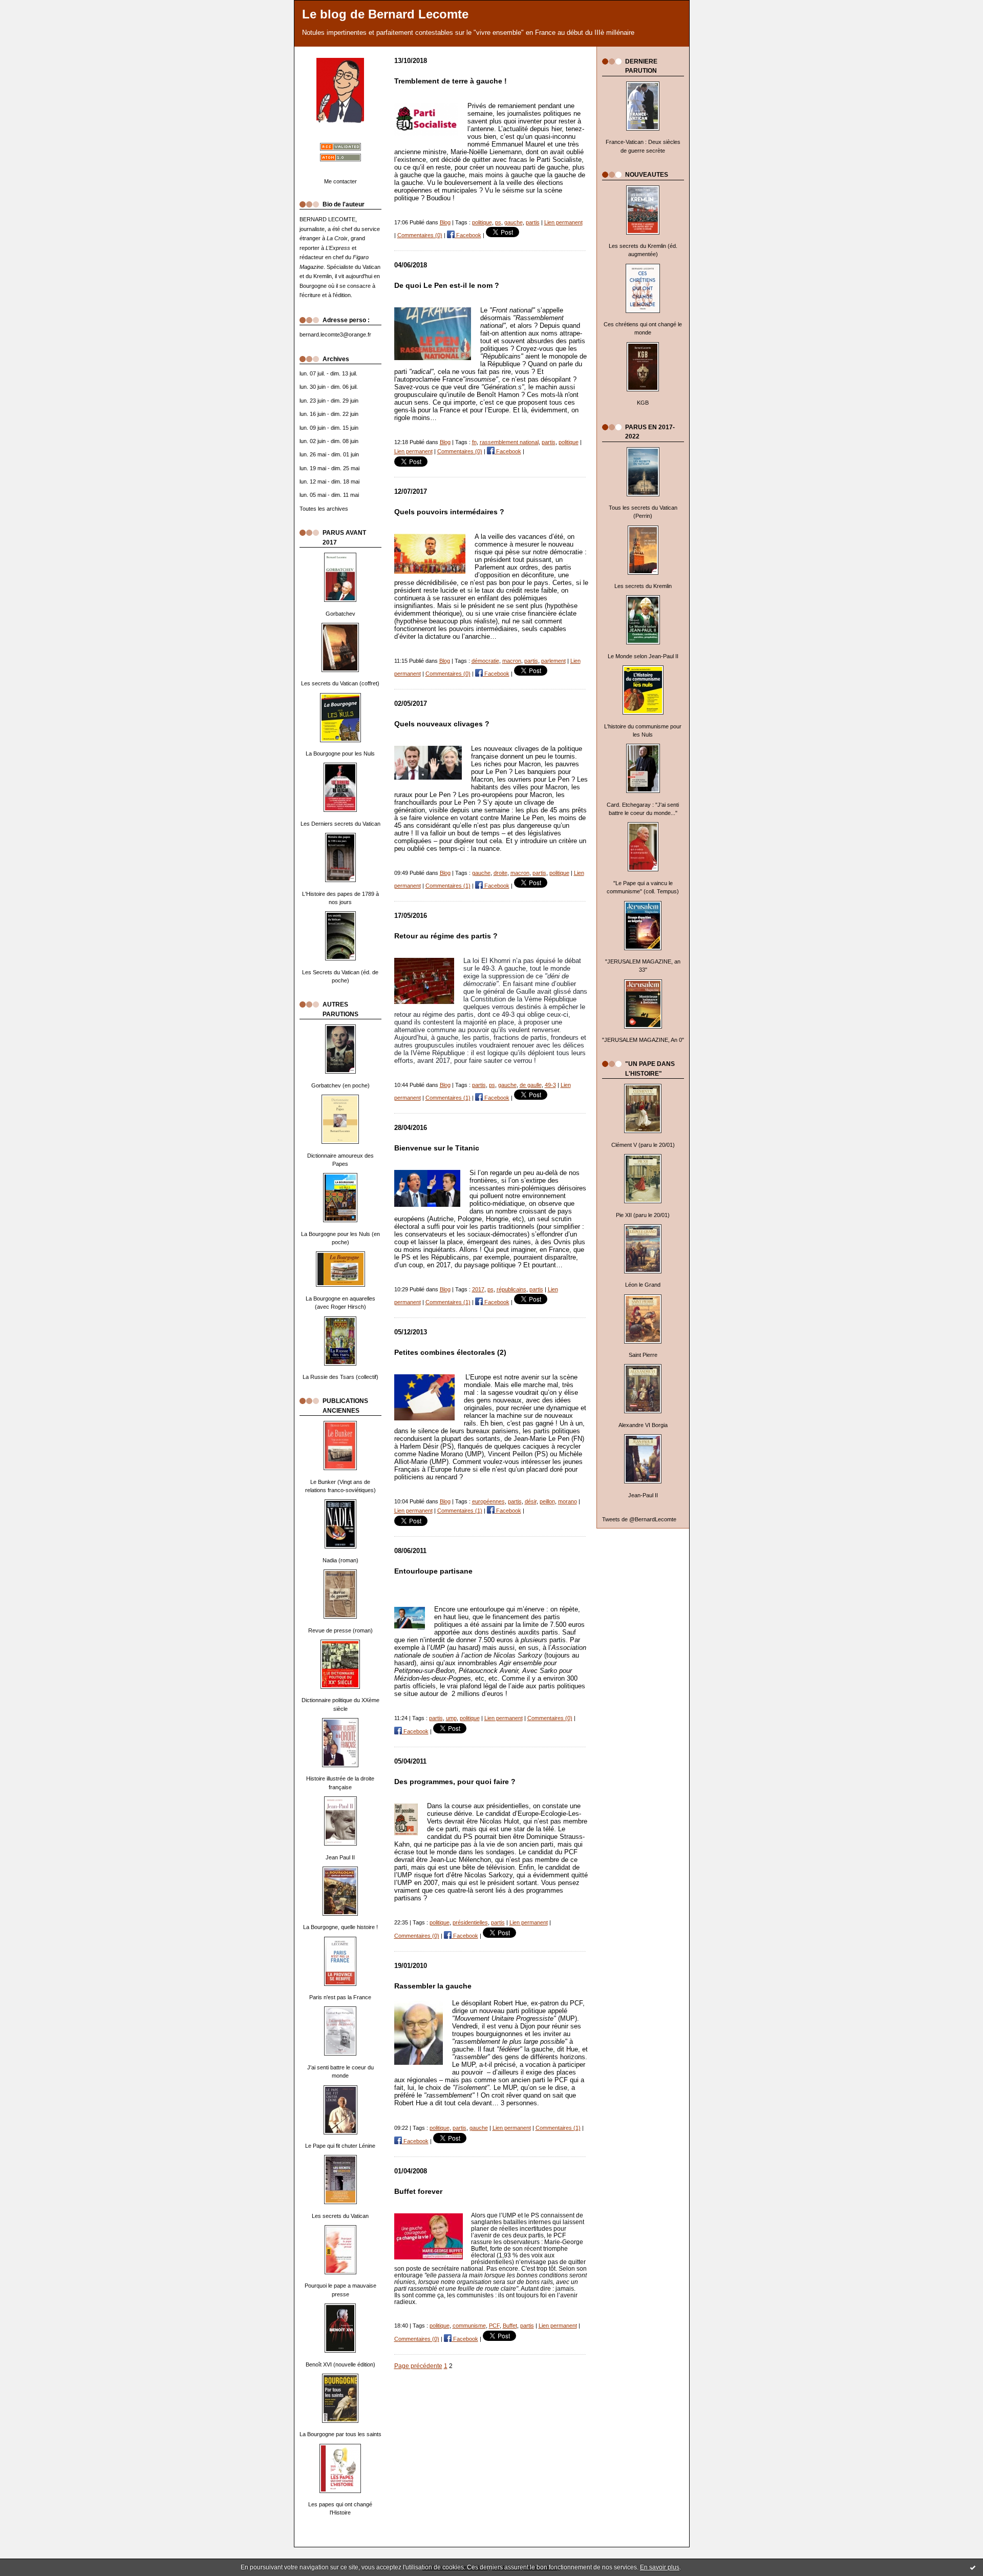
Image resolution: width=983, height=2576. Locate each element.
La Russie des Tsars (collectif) (340, 1377)
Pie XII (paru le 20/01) (643, 1215)
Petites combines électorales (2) (450, 1353)
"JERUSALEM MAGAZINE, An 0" (643, 1040)
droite (500, 873)
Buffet (510, 2326)
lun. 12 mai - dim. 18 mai (329, 481)
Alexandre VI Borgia (643, 1425)
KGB (643, 403)
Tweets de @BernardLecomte (639, 1519)
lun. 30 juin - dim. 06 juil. (329, 387)
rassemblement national (509, 442)
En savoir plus (660, 2567)
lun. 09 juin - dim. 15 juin (329, 428)
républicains (511, 1289)
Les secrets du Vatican (340, 2216)
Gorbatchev (340, 614)
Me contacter (340, 181)
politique (482, 222)
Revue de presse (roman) (340, 1630)
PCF (494, 2326)
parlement (553, 661)
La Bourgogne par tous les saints (340, 2434)
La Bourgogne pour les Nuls (340, 753)
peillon (547, 1501)
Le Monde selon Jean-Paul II (643, 656)
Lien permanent (563, 222)
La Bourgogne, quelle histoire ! (340, 1927)
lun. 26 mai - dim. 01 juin (329, 454)
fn (474, 442)
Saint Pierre (643, 1355)
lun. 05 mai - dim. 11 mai (329, 495)
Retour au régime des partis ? (446, 936)
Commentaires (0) (420, 235)
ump (451, 1718)
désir (531, 1501)
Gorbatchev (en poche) (340, 1085)
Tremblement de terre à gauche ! (451, 81)
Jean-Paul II (643, 1495)
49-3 (550, 1085)
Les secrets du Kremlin (643, 586)
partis (533, 222)
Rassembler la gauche (433, 1986)
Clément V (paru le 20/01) (643, 1145)
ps (498, 222)
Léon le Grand (643, 1285)
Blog (445, 222)
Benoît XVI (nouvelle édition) (340, 2364)
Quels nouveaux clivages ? (442, 724)
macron (512, 661)
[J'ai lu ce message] (973, 2567)
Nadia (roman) (340, 1560)
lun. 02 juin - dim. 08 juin (329, 441)
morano (568, 1501)
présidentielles (470, 1922)
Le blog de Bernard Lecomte (385, 14)
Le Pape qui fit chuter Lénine (340, 2146)
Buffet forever (418, 2192)
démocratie (485, 661)
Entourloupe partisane (433, 1571)
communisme (469, 2326)
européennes (488, 1501)
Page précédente (418, 2366)
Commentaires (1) (448, 886)
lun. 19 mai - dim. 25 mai (329, 468)
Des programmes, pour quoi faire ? (455, 1782)
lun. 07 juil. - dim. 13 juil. (328, 373)
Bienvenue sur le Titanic (437, 1148)
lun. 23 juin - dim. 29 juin (329, 401)
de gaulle (531, 1085)
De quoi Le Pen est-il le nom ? (447, 286)
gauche (514, 222)
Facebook (468, 235)
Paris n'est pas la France (340, 1997)
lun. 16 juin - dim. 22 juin (329, 414)
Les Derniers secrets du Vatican (340, 824)
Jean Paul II (340, 1857)
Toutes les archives (324, 509)
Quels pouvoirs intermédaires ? (449, 512)
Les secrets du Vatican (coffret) (340, 683)
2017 (478, 1289)
